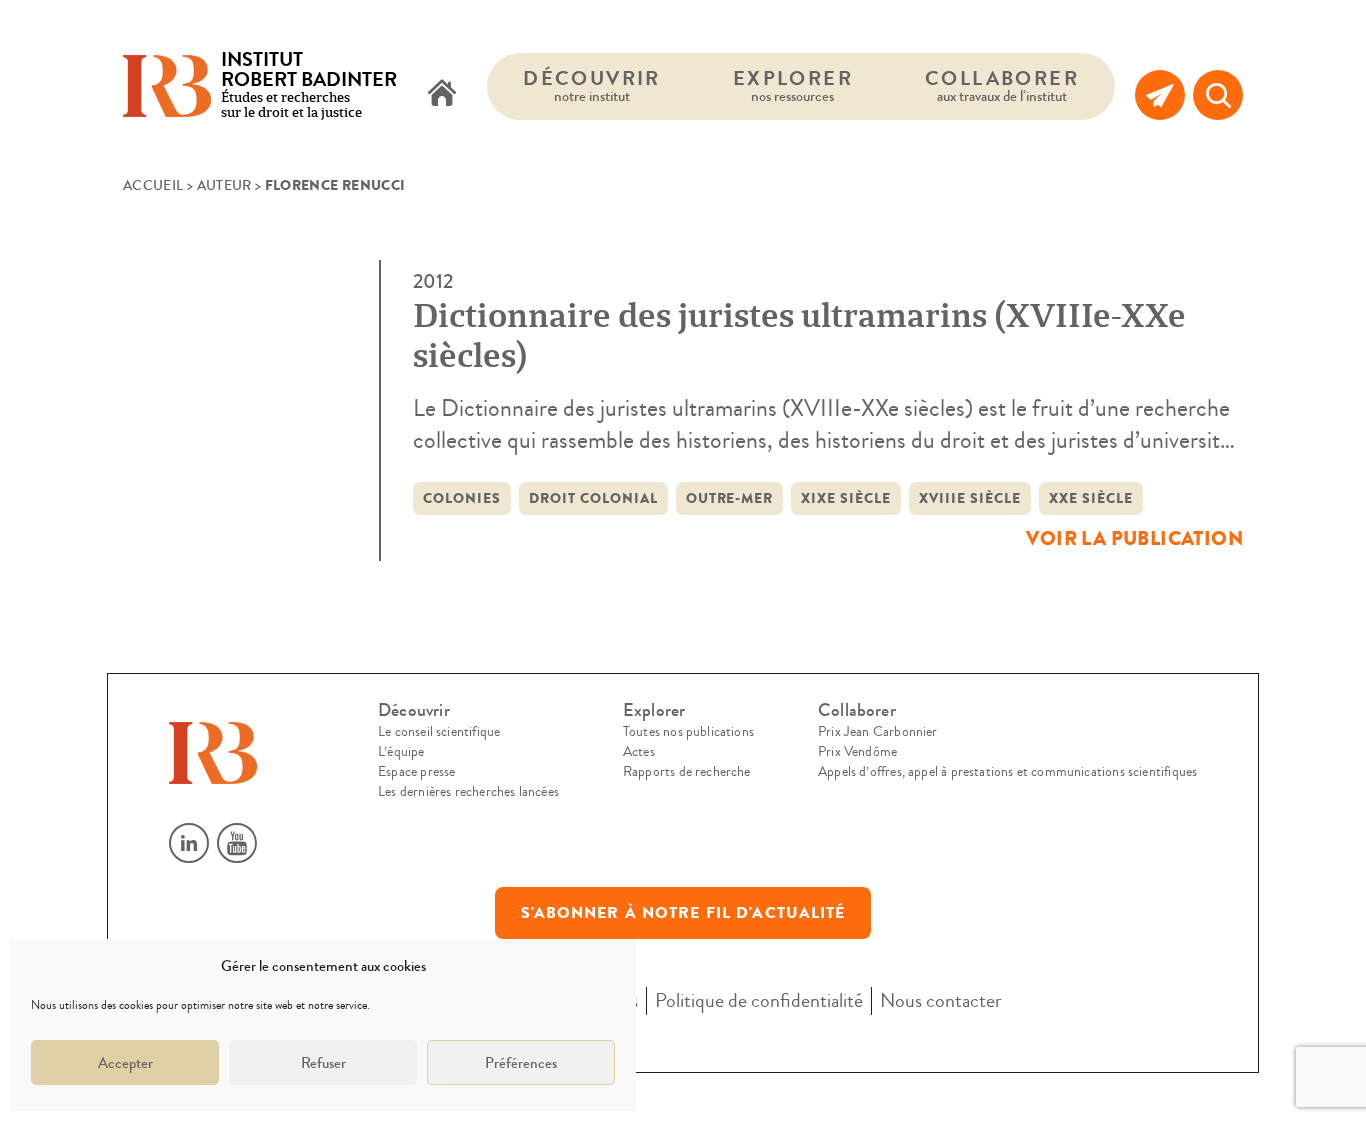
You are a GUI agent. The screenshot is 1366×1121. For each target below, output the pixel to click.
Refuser (323, 1063)
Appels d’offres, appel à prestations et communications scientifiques (1007, 772)
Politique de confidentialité (759, 1000)
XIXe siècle (846, 498)
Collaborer (1002, 85)
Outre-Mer (730, 498)
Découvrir (592, 85)
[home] (442, 95)
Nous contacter (941, 1000)
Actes (639, 752)
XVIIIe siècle (970, 498)
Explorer (793, 85)
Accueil (153, 186)
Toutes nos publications (688, 732)
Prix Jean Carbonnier (878, 732)
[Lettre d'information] (1160, 95)
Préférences (521, 1063)
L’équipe (401, 752)
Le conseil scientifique (439, 732)
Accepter (125, 1063)
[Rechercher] (1218, 95)
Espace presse (416, 772)
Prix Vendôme (857, 752)
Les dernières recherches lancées (468, 792)
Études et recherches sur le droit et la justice (309, 86)
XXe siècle (1091, 498)
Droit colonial (593, 498)
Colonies (462, 498)
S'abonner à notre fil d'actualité (683, 913)
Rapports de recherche (687, 772)
